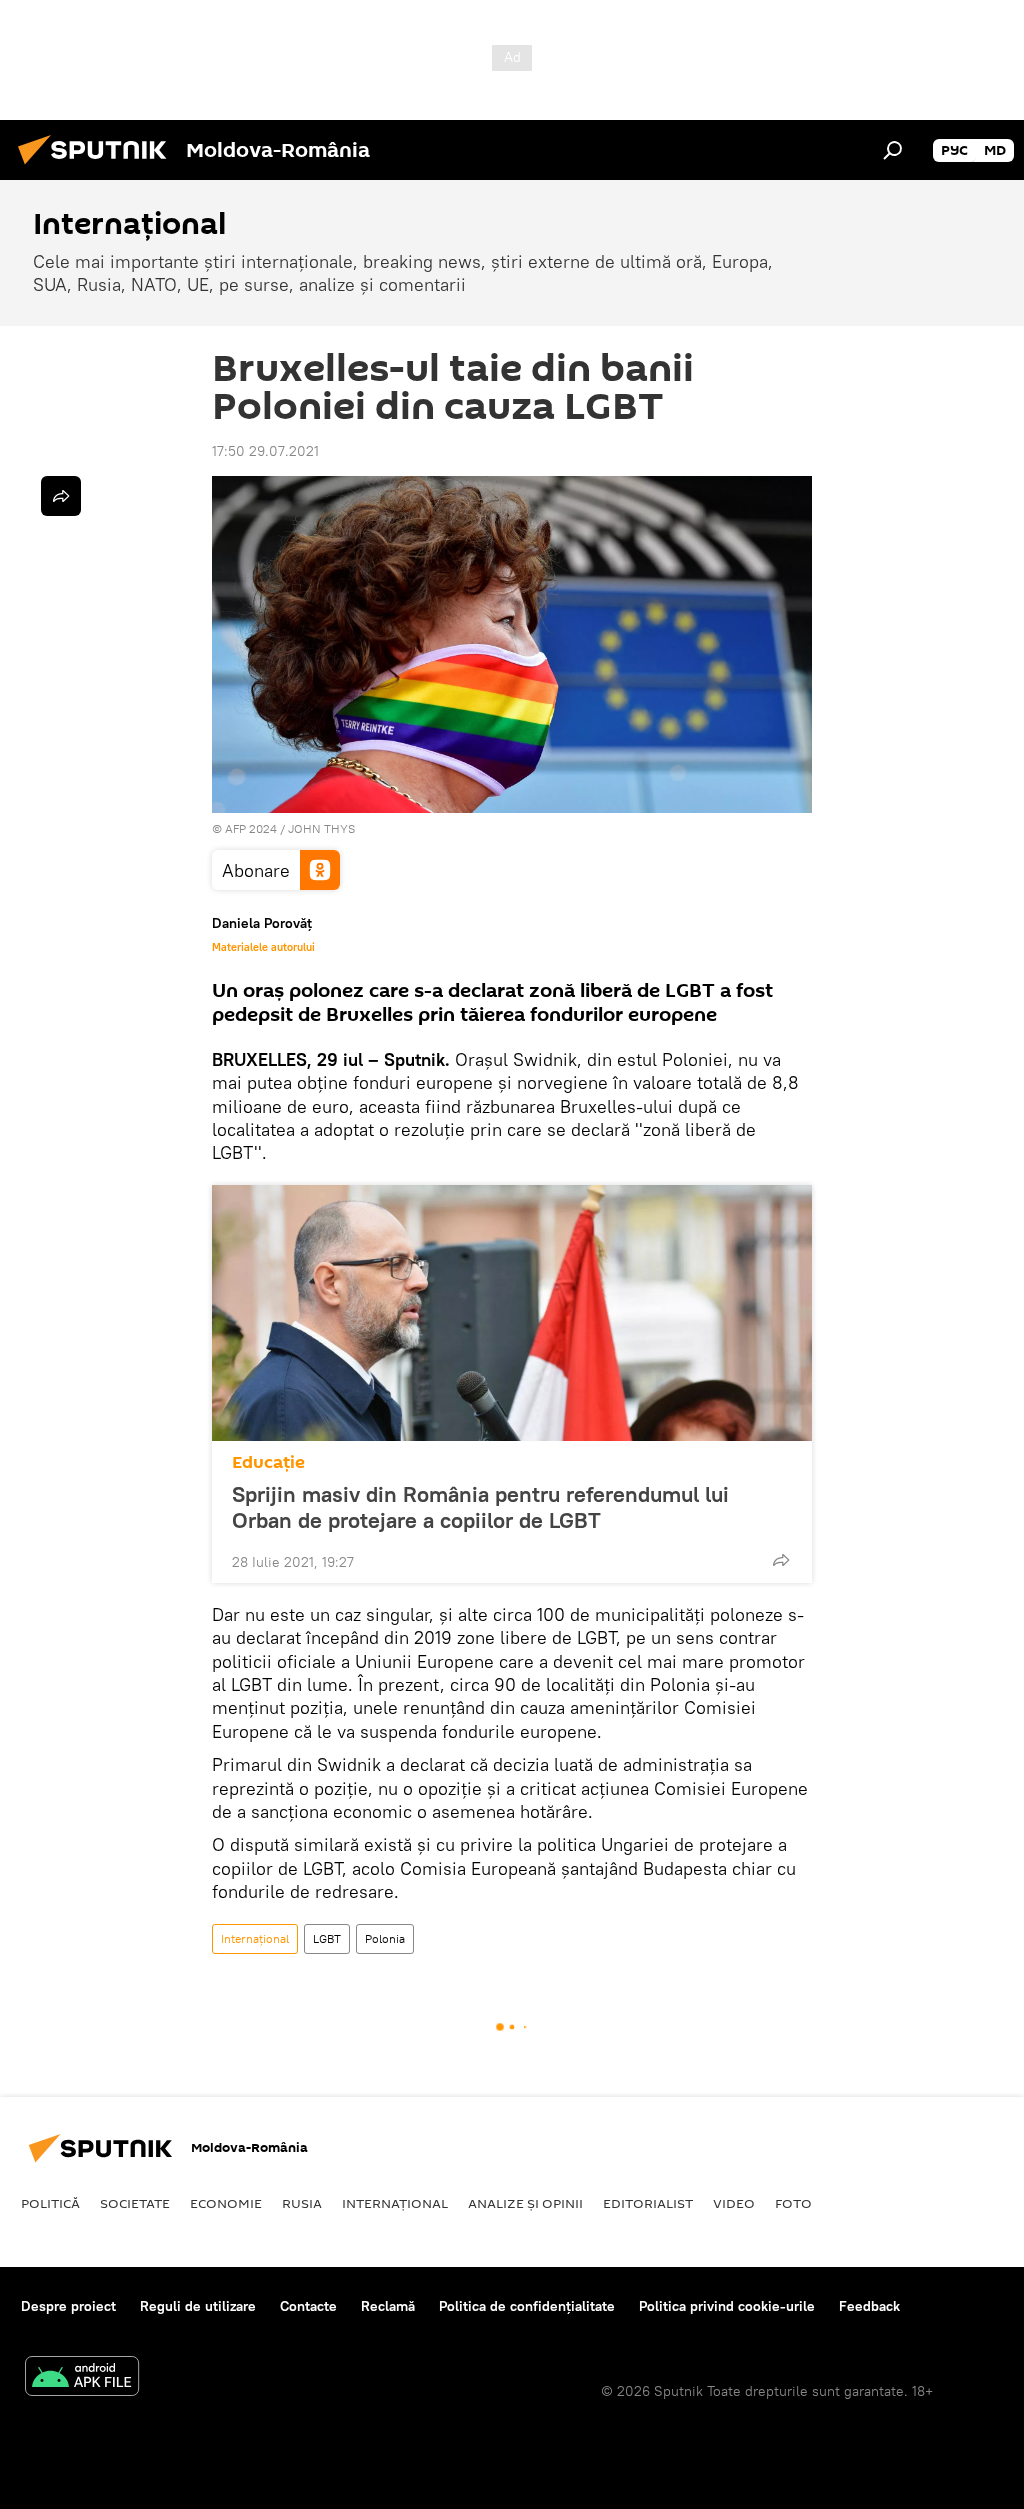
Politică (50, 2203)
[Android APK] (82, 2378)
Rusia (302, 2203)
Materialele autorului (263, 947)
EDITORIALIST (648, 2203)
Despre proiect (68, 2306)
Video (734, 2203)
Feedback (869, 2306)
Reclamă (388, 2306)
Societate (135, 2203)
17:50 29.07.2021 (265, 451)
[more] (781, 1560)
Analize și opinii (525, 2203)
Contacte (308, 2306)
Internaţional (255, 1938)
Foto (793, 2203)
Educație (268, 1462)
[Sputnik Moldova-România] (98, 167)
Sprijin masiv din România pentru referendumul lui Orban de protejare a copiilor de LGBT (480, 1507)
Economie (226, 2203)
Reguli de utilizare (198, 2306)
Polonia (385, 1938)
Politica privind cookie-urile (727, 2306)
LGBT (327, 1938)
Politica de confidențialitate (527, 2306)
